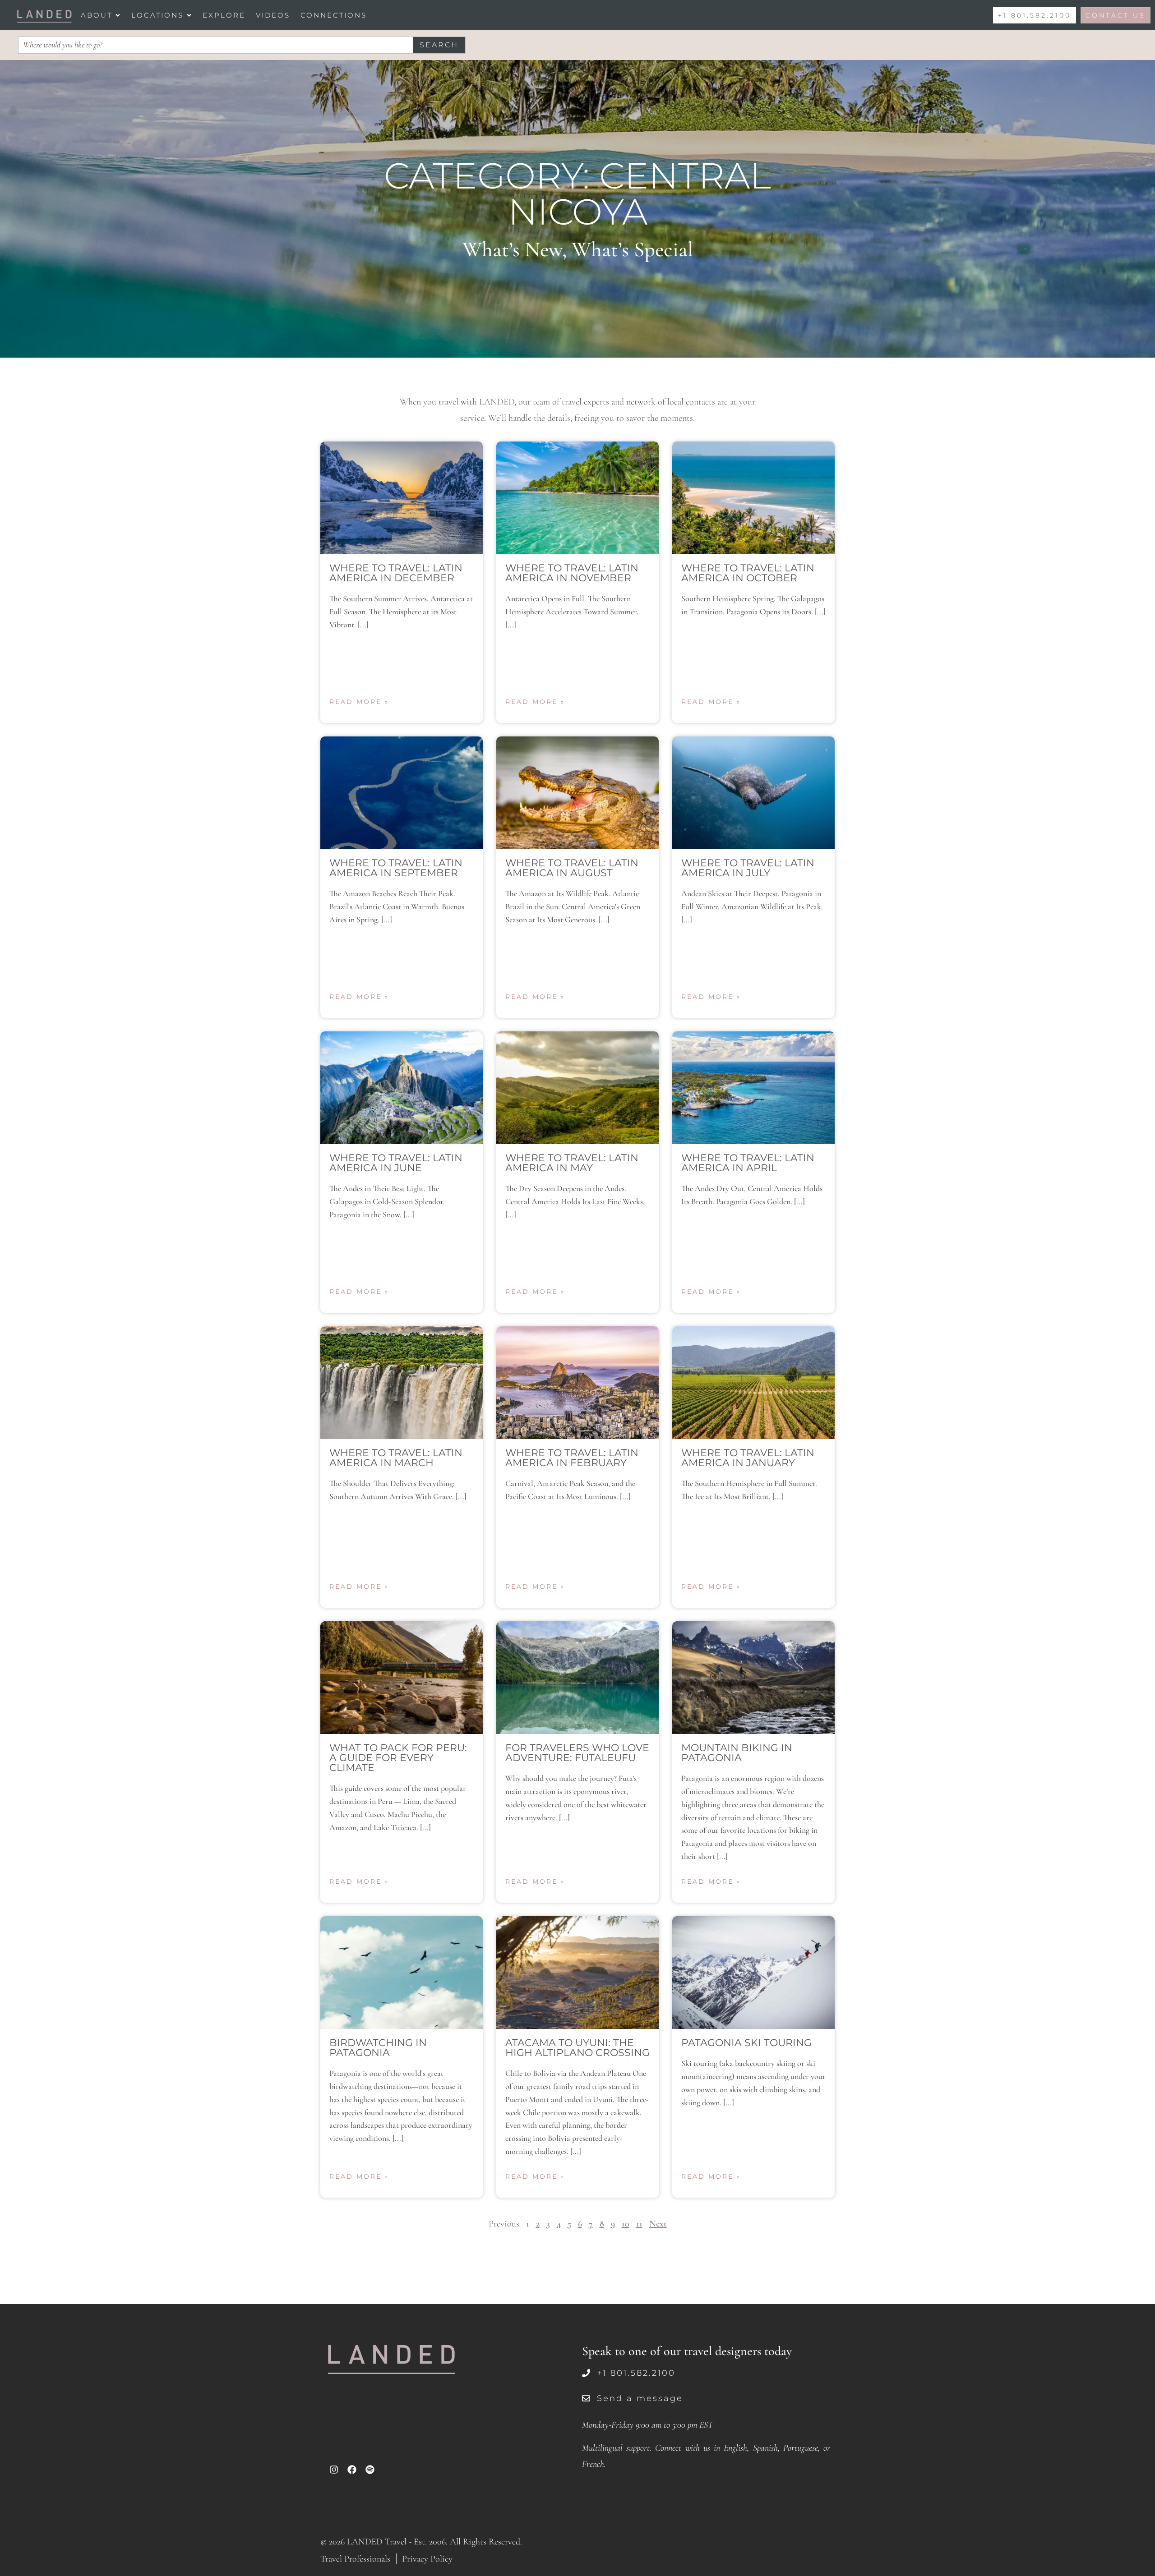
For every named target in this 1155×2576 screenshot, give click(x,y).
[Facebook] (352, 2470)
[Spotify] (370, 2470)
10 (626, 2224)
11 (639, 2224)
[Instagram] (334, 2470)
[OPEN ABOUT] (118, 15)
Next (658, 2224)
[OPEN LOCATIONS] (189, 15)
